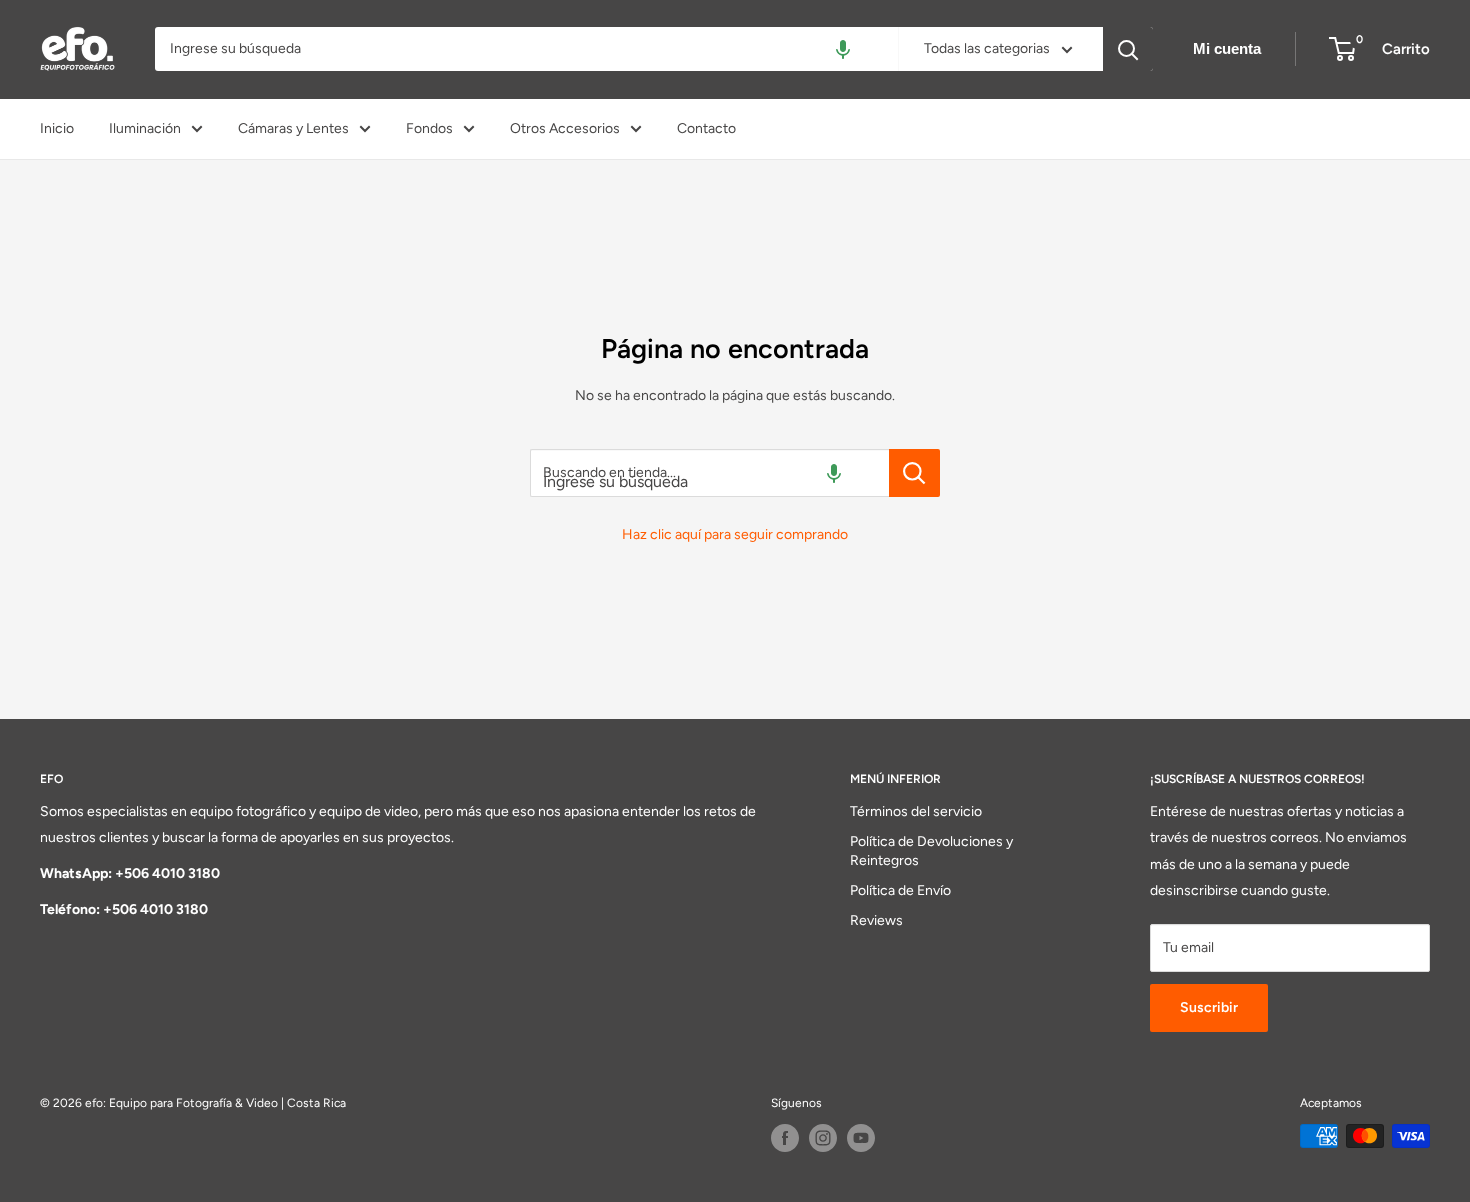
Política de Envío (900, 890)
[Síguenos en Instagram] (823, 1138)
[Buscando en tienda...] (914, 473)
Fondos (429, 128)
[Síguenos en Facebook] (785, 1138)
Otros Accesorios (565, 128)
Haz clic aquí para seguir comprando (735, 534)
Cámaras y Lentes (293, 128)
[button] (843, 49)
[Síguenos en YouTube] (861, 1138)
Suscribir (1209, 1007)
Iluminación (145, 128)
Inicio (57, 128)
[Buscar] (1128, 49)
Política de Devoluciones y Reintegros (931, 851)
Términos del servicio (916, 811)
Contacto (706, 128)
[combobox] (526, 49)
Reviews (876, 920)
